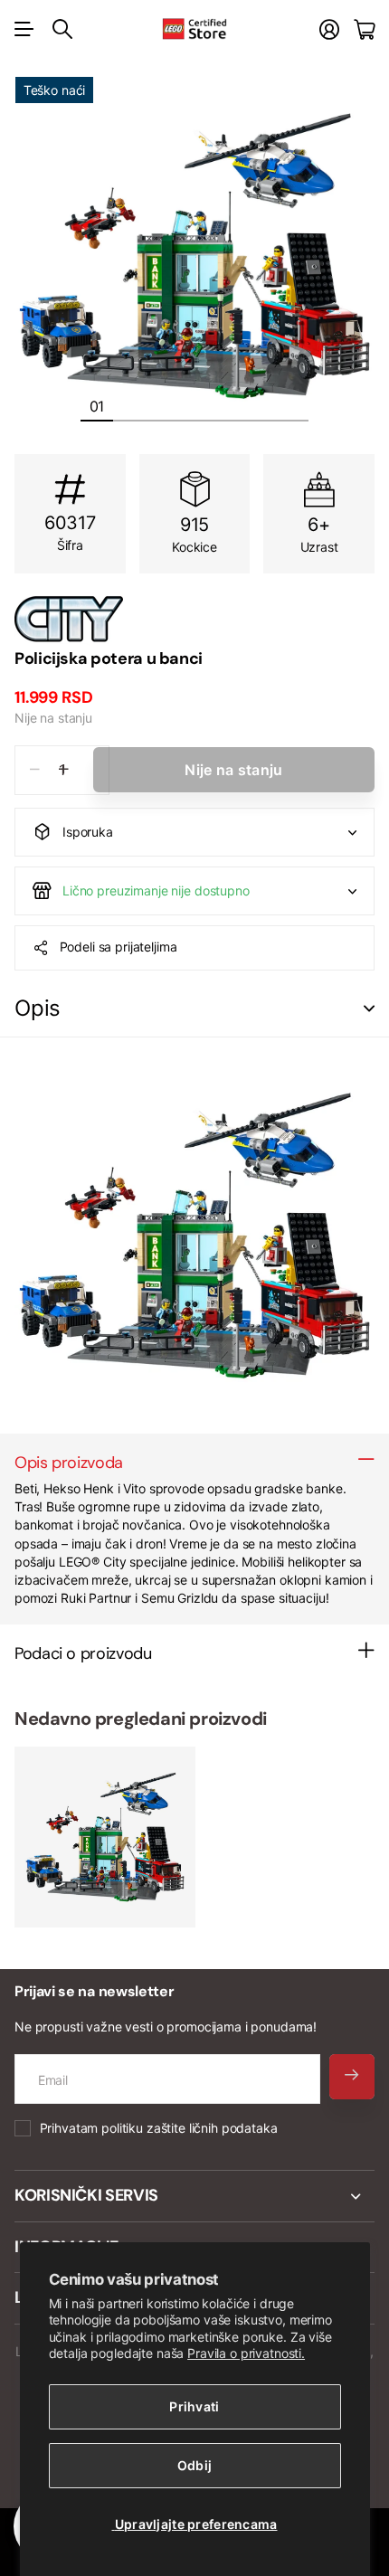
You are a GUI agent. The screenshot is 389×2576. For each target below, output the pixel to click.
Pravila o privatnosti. (246, 2353)
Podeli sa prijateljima (119, 947)
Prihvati (194, 2406)
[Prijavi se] (329, 29)
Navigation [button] (24, 29)
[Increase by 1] (64, 770)
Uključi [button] (369, 1009)
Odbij (194, 2465)
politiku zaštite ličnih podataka (190, 2128)
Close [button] (194, 2196)
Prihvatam (159, 2128)
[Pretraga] (62, 29)
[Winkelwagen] (364, 29)
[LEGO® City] (194, 619)
